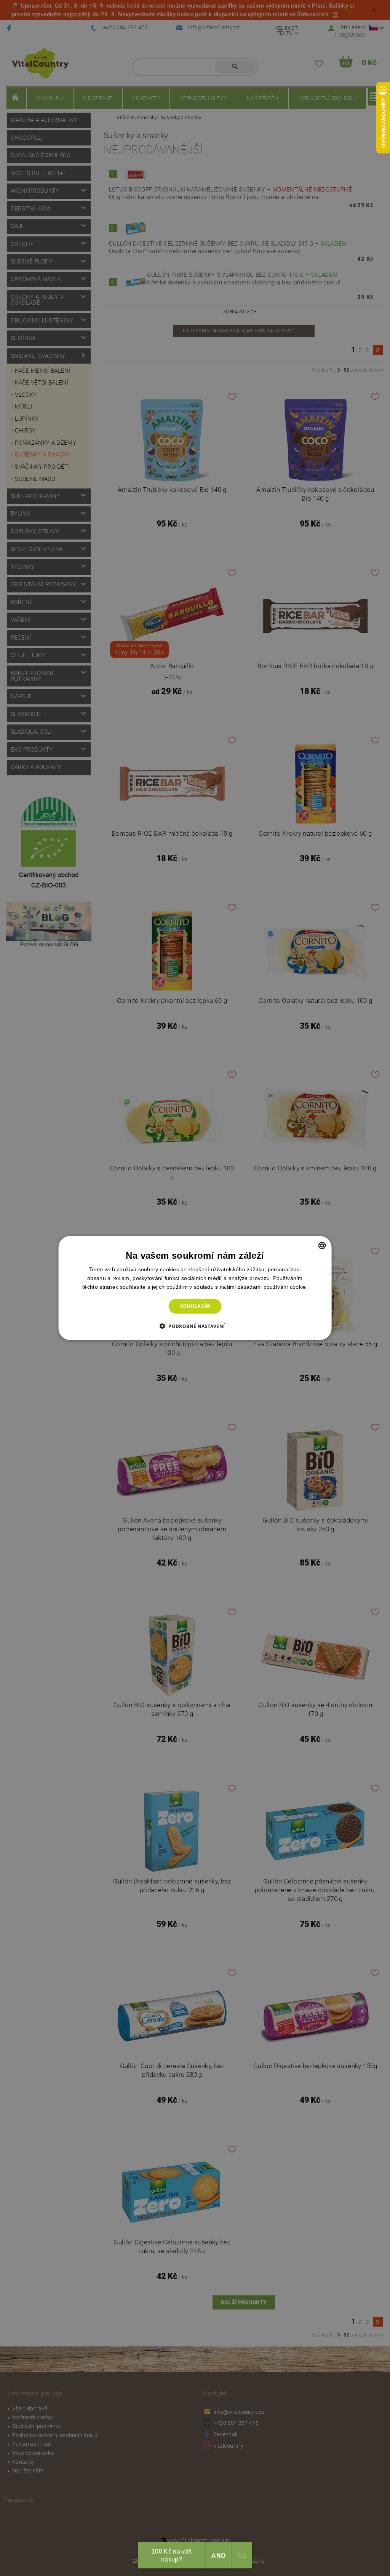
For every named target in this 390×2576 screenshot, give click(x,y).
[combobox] (322, 1246)
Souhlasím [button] (195, 1306)
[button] (195, 1326)
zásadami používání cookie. (273, 1287)
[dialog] (195, 1288)
